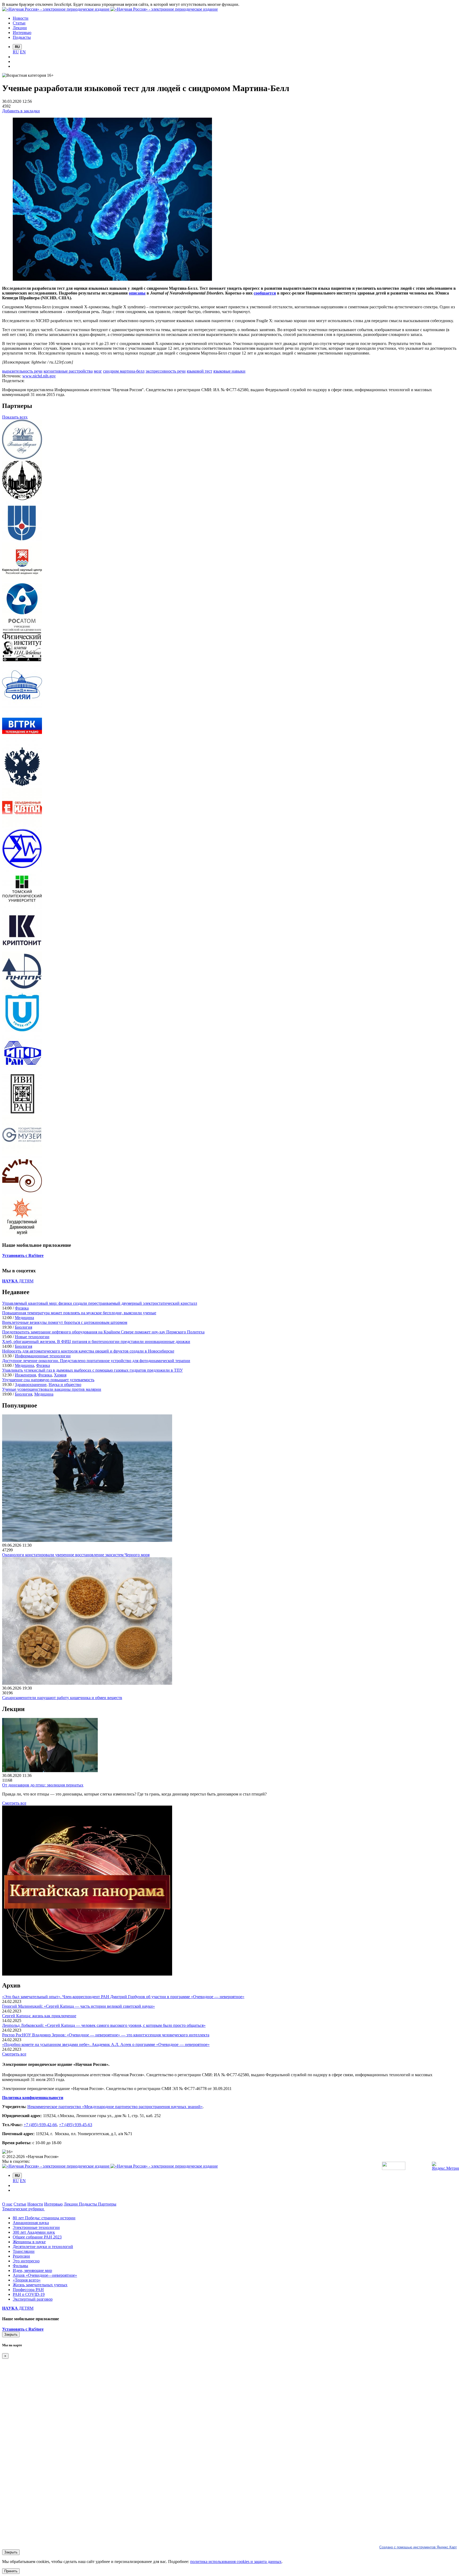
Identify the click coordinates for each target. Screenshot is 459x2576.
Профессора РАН (28, 2290)
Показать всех (15, 417)
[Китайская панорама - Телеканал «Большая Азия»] (87, 1974)
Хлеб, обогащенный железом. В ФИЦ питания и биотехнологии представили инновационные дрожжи (96, 1342)
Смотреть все (14, 1803)
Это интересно (26, 2261)
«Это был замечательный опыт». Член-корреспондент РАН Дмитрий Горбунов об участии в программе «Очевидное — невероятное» (123, 1997)
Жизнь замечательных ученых (40, 2285)
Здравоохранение (31, 1385)
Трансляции (24, 2251)
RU (16, 52)
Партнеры (107, 2204)
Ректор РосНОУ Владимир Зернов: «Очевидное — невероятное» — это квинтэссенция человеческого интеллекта (106, 2035)
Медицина (24, 1318)
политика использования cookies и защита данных (236, 2562)
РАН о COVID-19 (29, 2294)
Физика (22, 1308)
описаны (137, 293)
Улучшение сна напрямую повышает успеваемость (48, 1380)
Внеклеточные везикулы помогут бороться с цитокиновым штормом (65, 1322)
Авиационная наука (31, 2223)
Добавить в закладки (21, 111)
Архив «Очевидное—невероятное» (45, 2275)
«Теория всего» (27, 2280)
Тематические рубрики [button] (24, 2209)
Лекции (71, 2204)
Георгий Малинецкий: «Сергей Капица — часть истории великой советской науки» (78, 2006)
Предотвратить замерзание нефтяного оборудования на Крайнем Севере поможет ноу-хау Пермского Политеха (103, 1332)
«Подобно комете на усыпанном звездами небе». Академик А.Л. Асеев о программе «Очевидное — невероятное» (106, 2044)
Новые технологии (32, 1337)
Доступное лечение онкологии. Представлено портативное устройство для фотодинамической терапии (96, 1361)
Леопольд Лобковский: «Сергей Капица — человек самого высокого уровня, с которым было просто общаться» (104, 2025)
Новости (35, 2204)
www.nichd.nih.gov (39, 376)
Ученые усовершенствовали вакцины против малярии (52, 1389)
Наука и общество (65, 1385)
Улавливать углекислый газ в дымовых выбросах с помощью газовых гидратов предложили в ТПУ (92, 1370)
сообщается (265, 293)
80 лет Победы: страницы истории (44, 2218)
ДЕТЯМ (18, 1281)
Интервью (53, 2204)
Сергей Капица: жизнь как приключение (39, 2016)
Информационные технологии (43, 1356)
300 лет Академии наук (34, 2232)
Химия (60, 1375)
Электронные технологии (36, 2227)
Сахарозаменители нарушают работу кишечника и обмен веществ (62, 1698)
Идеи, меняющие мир (32, 2270)
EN (23, 52)
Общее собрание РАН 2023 (37, 2237)
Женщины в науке (29, 2242)
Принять (11, 2571)
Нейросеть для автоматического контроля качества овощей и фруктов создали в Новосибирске (88, 1351)
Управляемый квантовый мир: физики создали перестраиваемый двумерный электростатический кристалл (100, 1303)
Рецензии (21, 2256)
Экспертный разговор (33, 2299)
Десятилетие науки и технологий (43, 2247)
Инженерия (25, 1375)
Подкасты (88, 2204)
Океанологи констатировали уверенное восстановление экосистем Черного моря (76, 1555)
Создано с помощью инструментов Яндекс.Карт (418, 2547)
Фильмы (20, 2266)
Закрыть (11, 2334)
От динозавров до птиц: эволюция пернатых (43, 1785)
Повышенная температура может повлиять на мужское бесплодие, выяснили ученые (79, 1313)
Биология (24, 1327)
